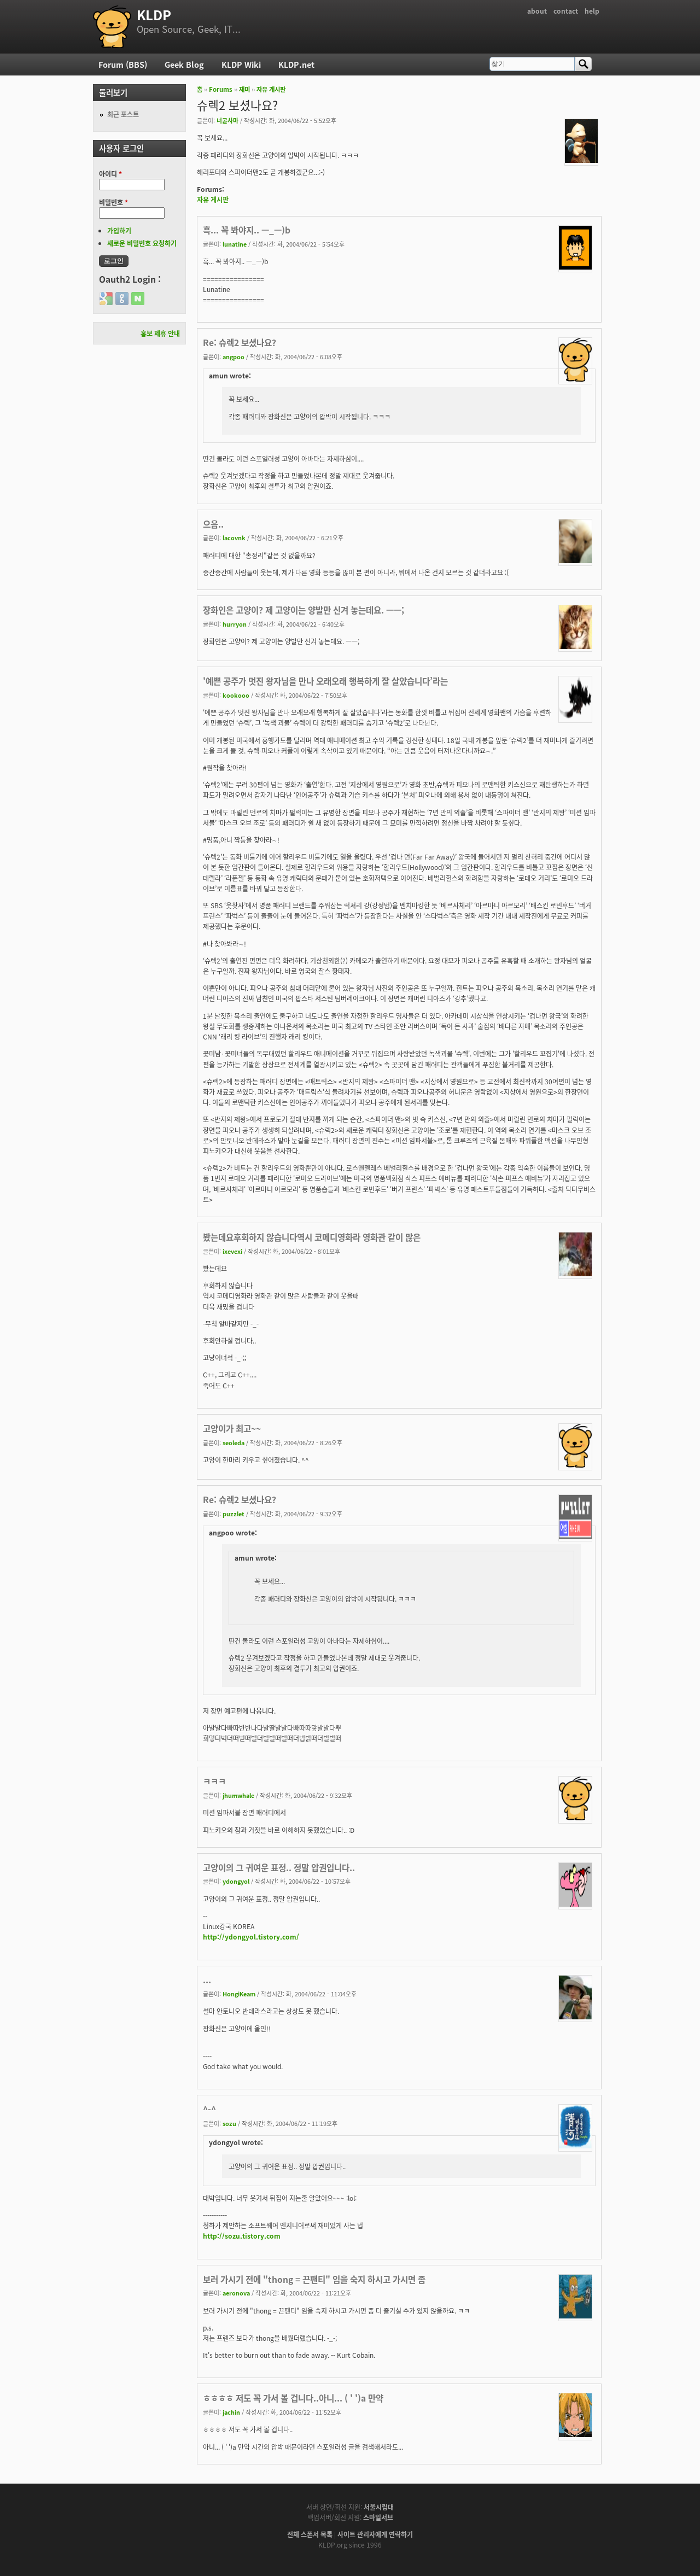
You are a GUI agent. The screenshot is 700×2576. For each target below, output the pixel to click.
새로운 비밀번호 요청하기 (142, 243)
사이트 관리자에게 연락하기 (375, 2534)
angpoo (234, 357)
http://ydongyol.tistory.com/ (251, 1937)
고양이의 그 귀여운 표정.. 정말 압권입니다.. (279, 1867)
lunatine (235, 244)
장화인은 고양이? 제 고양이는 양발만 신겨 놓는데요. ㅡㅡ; (304, 610)
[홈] (112, 27)
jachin (231, 2412)
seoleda (234, 1442)
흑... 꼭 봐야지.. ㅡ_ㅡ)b (247, 230)
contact (566, 11)
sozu (229, 2123)
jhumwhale (238, 1795)
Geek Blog (184, 64)
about (537, 11)
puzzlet (234, 1514)
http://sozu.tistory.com (242, 2236)
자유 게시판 (271, 89)
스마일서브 (378, 2517)
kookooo (236, 695)
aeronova (236, 2293)
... (207, 1979)
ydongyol (236, 1881)
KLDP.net (296, 64)
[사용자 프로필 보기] (581, 160)
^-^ (209, 2109)
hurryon (235, 624)
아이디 (110, 174)
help (592, 11)
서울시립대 (379, 2507)
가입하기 (119, 230)
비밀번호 (113, 202)
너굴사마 (227, 120)
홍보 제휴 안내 (160, 333)
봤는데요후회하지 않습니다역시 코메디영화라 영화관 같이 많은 (312, 1237)
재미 (244, 89)
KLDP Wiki (241, 64)
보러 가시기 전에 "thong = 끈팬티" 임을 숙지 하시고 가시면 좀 (314, 2279)
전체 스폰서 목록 (310, 2534)
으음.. (213, 524)
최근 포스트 (123, 114)
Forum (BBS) (123, 64)
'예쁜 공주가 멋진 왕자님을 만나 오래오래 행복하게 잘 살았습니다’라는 (325, 681)
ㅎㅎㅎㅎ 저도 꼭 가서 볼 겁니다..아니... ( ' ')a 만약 (293, 2398)
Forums (221, 89)
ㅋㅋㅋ (214, 1781)
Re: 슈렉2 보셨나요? (240, 342)
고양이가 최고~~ (232, 1428)
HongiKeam (239, 1994)
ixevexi (232, 1251)
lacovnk (234, 538)
